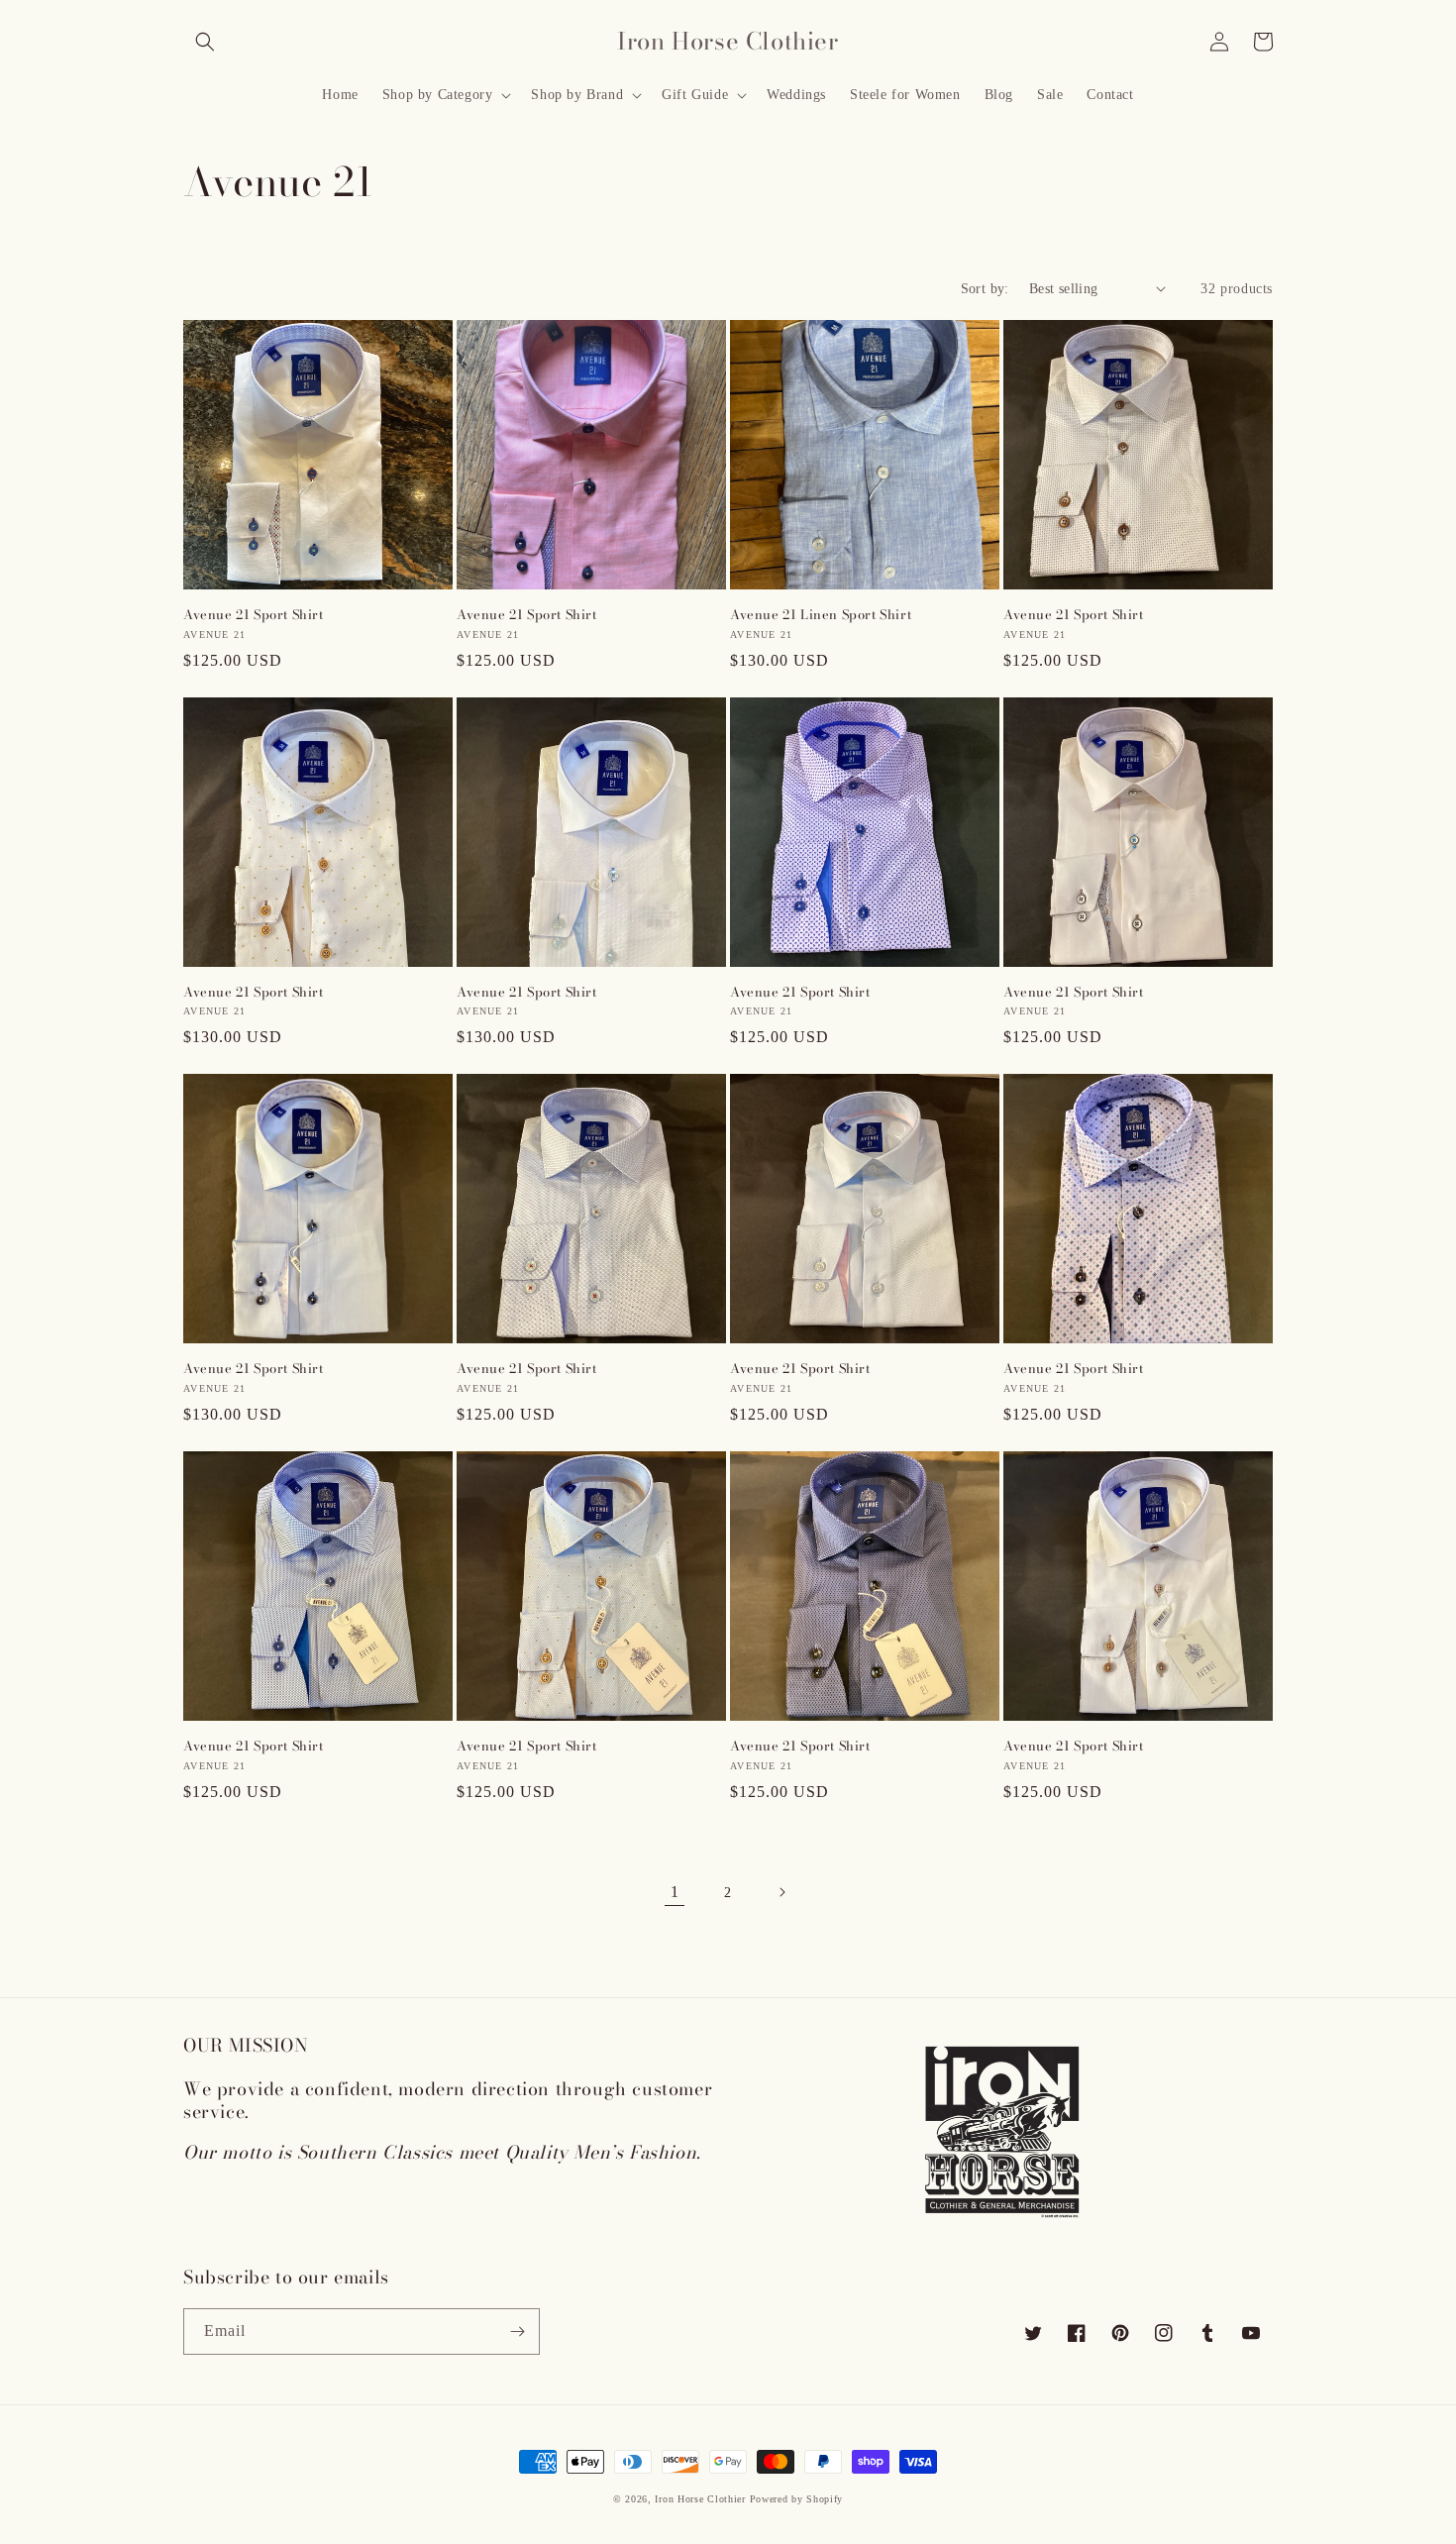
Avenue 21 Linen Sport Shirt (821, 615)
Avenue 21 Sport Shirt (254, 615)
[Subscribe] (517, 2332)
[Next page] (781, 1892)
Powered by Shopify (797, 2499)
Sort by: (985, 289)
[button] (205, 42)
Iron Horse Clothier (700, 2499)
